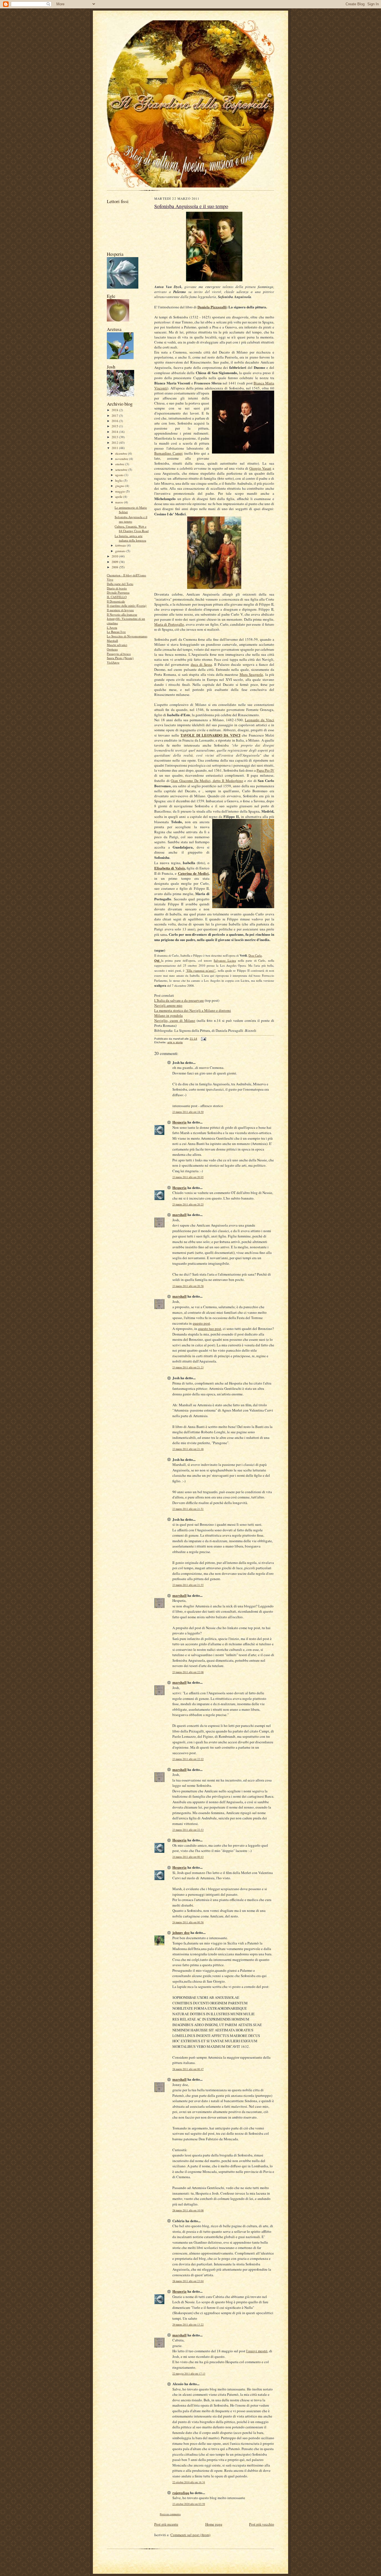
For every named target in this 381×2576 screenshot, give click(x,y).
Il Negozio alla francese (122, 614)
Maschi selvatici (117, 645)
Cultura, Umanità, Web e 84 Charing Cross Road (132, 529)
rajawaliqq (181, 2493)
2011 (115, 448)
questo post (201, 1323)
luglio (119, 480)
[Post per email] (203, 1039)
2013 (115, 437)
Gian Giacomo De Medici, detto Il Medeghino (207, 781)
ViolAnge (113, 662)
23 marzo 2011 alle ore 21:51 (188, 1509)
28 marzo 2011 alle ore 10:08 (188, 2210)
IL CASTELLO (117, 597)
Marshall (112, 641)
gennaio (121, 551)
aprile (119, 497)
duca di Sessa (201, 664)
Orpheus (112, 649)
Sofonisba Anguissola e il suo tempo (131, 519)
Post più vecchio (262, 2524)
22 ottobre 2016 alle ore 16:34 (189, 2482)
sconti (162, 388)
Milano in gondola (168, 1015)
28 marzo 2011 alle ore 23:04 (188, 2281)
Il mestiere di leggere (120, 610)
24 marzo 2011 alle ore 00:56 (188, 1922)
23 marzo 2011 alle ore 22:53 (188, 1830)
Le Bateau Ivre (116, 632)
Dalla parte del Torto (120, 584)
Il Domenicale (116, 601)
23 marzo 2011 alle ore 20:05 (188, 1177)
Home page (214, 2524)
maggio (120, 491)
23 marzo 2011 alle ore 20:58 (188, 1286)
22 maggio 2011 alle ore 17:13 (189, 2374)
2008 (115, 567)
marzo (120, 502)
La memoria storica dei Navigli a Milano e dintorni (193, 1010)
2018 (115, 410)
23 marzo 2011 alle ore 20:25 (188, 1204)
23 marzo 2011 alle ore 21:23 (188, 1367)
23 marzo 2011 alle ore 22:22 (188, 1759)
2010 (115, 556)
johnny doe (181, 1932)
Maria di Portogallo (169, 624)
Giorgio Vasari (260, 468)
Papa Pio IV (265, 770)
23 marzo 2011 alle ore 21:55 (188, 1585)
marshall (179, 1214)
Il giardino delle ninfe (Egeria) (127, 605)
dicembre (122, 453)
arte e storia (175, 1042)
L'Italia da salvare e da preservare (179, 1000)
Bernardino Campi (168, 453)
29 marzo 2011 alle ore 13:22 (188, 2325)
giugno (120, 486)
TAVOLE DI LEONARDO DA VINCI (210, 735)
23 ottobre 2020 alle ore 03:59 (189, 2504)
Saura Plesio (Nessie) (120, 658)
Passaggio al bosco (119, 654)
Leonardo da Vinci (260, 720)
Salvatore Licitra (225, 960)
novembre (122, 459)
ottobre (120, 464)
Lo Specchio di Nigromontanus (127, 636)
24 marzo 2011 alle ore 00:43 (188, 1857)
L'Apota (112, 627)
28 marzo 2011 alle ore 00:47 (188, 2069)
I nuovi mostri (257, 2351)
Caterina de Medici (193, 873)
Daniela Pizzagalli (212, 307)
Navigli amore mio (168, 1005)
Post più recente (166, 2524)
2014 (115, 432)
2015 (115, 426)
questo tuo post (210, 1329)
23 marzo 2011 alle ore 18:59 (188, 1112)
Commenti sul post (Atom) (190, 2535)
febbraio (121, 545)
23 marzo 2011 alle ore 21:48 (188, 1449)
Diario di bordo (117, 588)
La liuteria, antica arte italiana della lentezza (130, 538)
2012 (115, 443)
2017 (115, 415)
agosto (120, 475)
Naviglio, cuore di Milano (175, 1020)
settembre (122, 470)
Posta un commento (170, 2514)
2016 (115, 421)
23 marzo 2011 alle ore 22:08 (188, 1672)
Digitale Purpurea (118, 592)
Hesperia (179, 1122)
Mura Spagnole (251, 674)
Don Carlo (255, 955)
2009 (115, 562)
